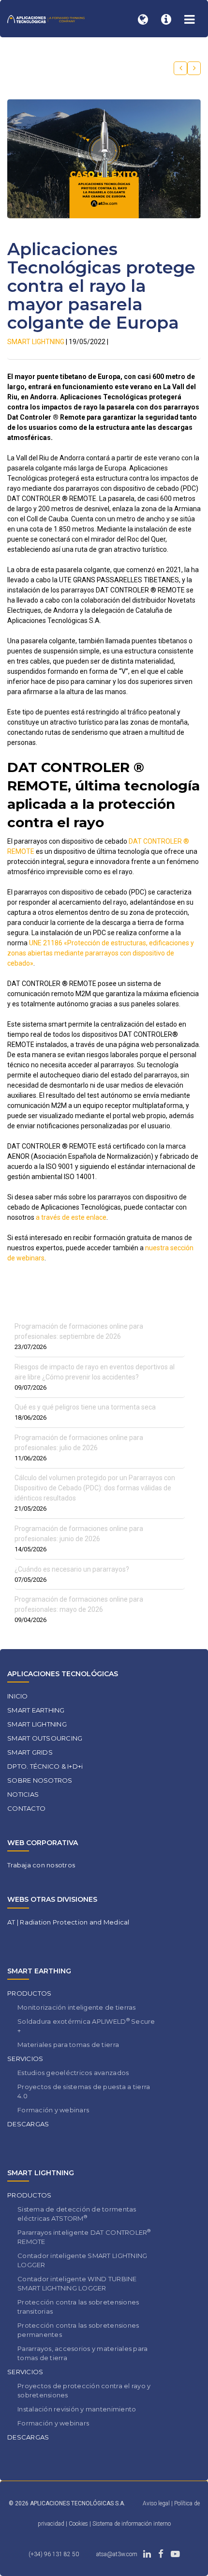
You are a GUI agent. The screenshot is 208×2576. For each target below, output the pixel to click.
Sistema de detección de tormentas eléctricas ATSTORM (77, 2214)
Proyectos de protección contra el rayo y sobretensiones (84, 2390)
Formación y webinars (53, 2110)
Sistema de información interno (132, 2524)
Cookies (79, 2524)
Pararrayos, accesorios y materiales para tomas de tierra (82, 2353)
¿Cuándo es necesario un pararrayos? (72, 1569)
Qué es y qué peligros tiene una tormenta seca (85, 1407)
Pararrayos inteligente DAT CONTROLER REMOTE (84, 2237)
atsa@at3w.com (117, 2554)
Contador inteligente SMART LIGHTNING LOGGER (82, 2260)
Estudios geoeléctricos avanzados (73, 2073)
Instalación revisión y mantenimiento (77, 2409)
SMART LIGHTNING (36, 342)
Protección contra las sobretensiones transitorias (78, 2307)
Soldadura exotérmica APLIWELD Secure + (86, 2026)
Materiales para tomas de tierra (68, 2045)
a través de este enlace (71, 1217)
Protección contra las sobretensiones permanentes (78, 2330)
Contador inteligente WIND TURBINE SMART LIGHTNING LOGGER (77, 2283)
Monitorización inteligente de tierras (77, 2007)
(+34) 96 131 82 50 (54, 2554)
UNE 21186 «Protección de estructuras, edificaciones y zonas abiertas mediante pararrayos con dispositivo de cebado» (101, 953)
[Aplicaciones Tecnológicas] (46, 19)
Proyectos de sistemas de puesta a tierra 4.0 (84, 2091)
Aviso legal (156, 2503)
